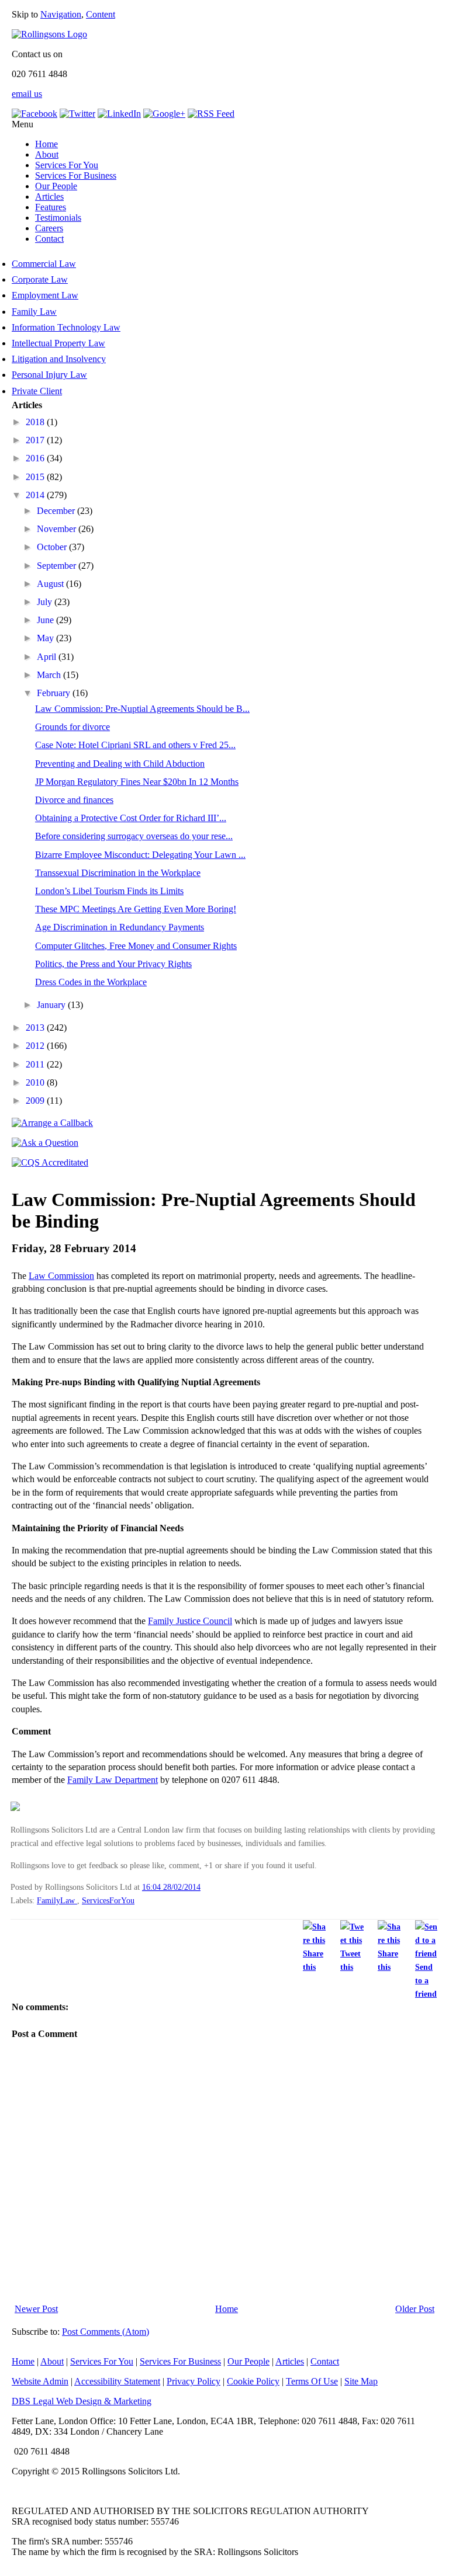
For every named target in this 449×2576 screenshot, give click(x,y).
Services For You (67, 165)
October (53, 547)
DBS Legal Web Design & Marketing (82, 2401)
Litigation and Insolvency (59, 359)
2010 (36, 1082)
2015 (36, 477)
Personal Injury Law (49, 375)
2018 (36, 422)
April (48, 657)
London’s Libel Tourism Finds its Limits (109, 891)
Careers (49, 228)
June (46, 620)
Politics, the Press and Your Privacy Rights (113, 964)
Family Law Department (113, 1780)
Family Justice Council (190, 1621)
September (58, 566)
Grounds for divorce (72, 727)
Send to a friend (426, 1980)
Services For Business (76, 175)
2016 (36, 458)
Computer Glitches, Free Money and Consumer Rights (136, 946)
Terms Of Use (312, 2381)
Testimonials (58, 218)
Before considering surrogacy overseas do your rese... (134, 836)
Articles (49, 197)
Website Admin (40, 2381)
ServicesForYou (108, 1900)
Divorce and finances (74, 800)
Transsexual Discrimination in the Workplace (118, 873)
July (46, 602)
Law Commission (61, 1276)
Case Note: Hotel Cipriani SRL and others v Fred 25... (135, 745)
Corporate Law (40, 279)
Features (51, 207)
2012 (36, 1046)
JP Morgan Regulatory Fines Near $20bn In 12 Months (137, 782)
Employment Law (45, 295)
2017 (36, 440)
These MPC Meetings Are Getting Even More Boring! (136, 909)
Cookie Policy (253, 2381)
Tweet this (350, 1960)
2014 (36, 495)
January (52, 1005)
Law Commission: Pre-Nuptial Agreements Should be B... (142, 709)
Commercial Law (44, 264)
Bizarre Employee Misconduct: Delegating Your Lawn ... (140, 855)
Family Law (34, 312)
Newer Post (36, 2309)
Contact (49, 239)
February (55, 693)
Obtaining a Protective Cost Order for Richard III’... (131, 818)
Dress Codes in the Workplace (91, 982)
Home (46, 144)
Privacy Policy (194, 2381)
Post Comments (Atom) (106, 2332)
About (47, 154)
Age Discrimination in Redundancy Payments (120, 927)
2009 (36, 1101)
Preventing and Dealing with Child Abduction (120, 764)
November (58, 529)
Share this (313, 1960)
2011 (36, 1064)
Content (101, 14)
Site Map (361, 2381)
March (50, 675)
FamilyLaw (57, 1900)
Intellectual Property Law (58, 343)
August (51, 584)
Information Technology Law (66, 327)
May (46, 638)
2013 (36, 1028)
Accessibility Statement (117, 2381)
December (57, 511)
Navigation (61, 14)
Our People (56, 186)
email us (27, 94)
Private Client (37, 391)
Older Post (415, 2309)
